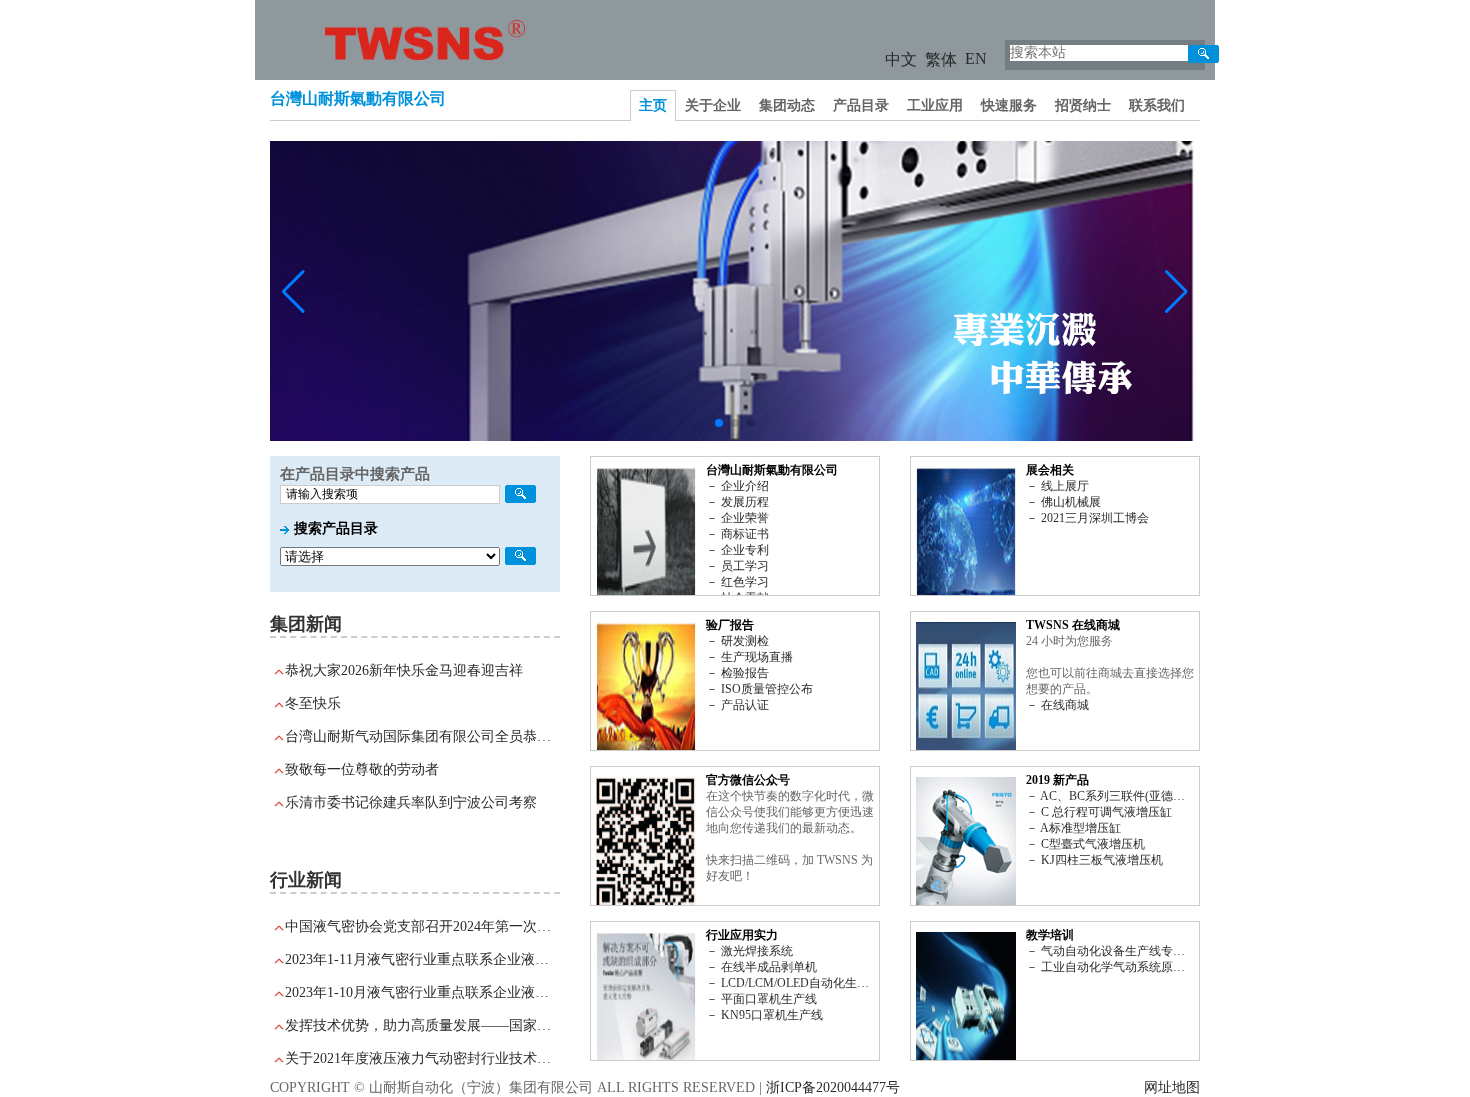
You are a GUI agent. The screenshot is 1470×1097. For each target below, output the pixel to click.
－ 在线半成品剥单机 (761, 967)
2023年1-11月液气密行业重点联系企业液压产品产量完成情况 (422, 959)
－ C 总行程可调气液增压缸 (1099, 812)
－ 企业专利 (737, 550)
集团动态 (787, 105)
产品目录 (861, 105)
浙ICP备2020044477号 (833, 1087)
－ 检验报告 (737, 673)
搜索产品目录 (336, 528)
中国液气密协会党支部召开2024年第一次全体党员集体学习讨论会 (422, 926)
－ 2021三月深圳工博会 (1087, 518)
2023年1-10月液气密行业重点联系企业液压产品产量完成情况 (422, 992)
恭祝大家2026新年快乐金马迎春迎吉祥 (404, 670)
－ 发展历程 (737, 502)
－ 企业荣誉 (737, 518)
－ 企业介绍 (737, 486)
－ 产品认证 (737, 705)
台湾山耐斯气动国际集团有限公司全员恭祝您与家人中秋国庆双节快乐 (422, 736)
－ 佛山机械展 (1063, 502)
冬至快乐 (313, 703)
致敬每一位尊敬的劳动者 (362, 769)
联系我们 (1157, 105)
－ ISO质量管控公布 (759, 689)
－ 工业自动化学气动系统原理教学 (1110, 967)
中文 (901, 59)
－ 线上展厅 (1057, 486)
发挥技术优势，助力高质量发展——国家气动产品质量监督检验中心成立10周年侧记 (422, 1025)
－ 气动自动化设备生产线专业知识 (1110, 951)
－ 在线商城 (1057, 705)
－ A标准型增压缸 (1073, 828)
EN (976, 58)
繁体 (941, 59)
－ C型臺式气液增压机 (1085, 844)
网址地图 (1172, 1087)
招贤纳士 (1083, 105)
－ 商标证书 (737, 534)
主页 (653, 105)
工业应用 (935, 105)
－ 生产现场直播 (749, 657)
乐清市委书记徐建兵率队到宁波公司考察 (411, 802)
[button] (719, 423)
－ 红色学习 (737, 582)
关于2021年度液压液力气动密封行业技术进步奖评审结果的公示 (422, 1058)
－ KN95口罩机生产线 (764, 1015)
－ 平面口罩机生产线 (761, 999)
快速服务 (1009, 105)
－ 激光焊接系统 (749, 951)
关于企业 (713, 105)
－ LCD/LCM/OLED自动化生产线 (790, 983)
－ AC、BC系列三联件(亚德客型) (1110, 796)
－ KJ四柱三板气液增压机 (1094, 860)
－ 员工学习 (737, 566)
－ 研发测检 (737, 641)
